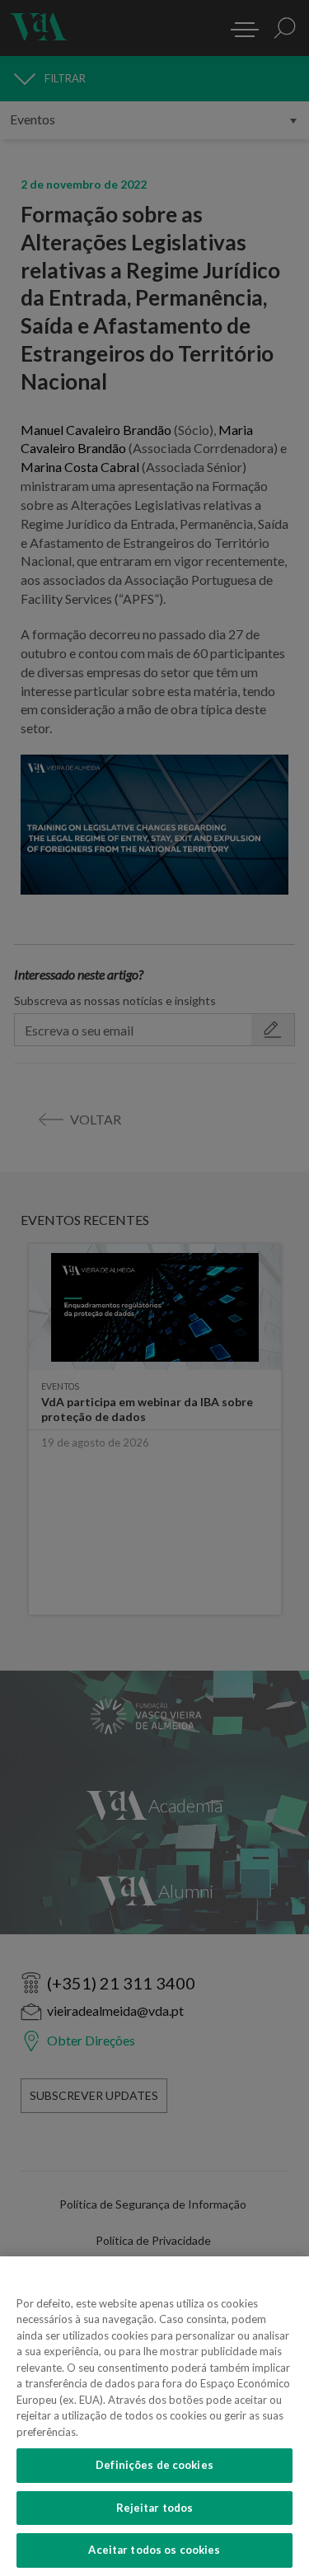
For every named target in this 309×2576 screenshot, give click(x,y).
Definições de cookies (154, 2465)
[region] (154, 2416)
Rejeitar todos (155, 2508)
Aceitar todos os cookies (154, 2550)
